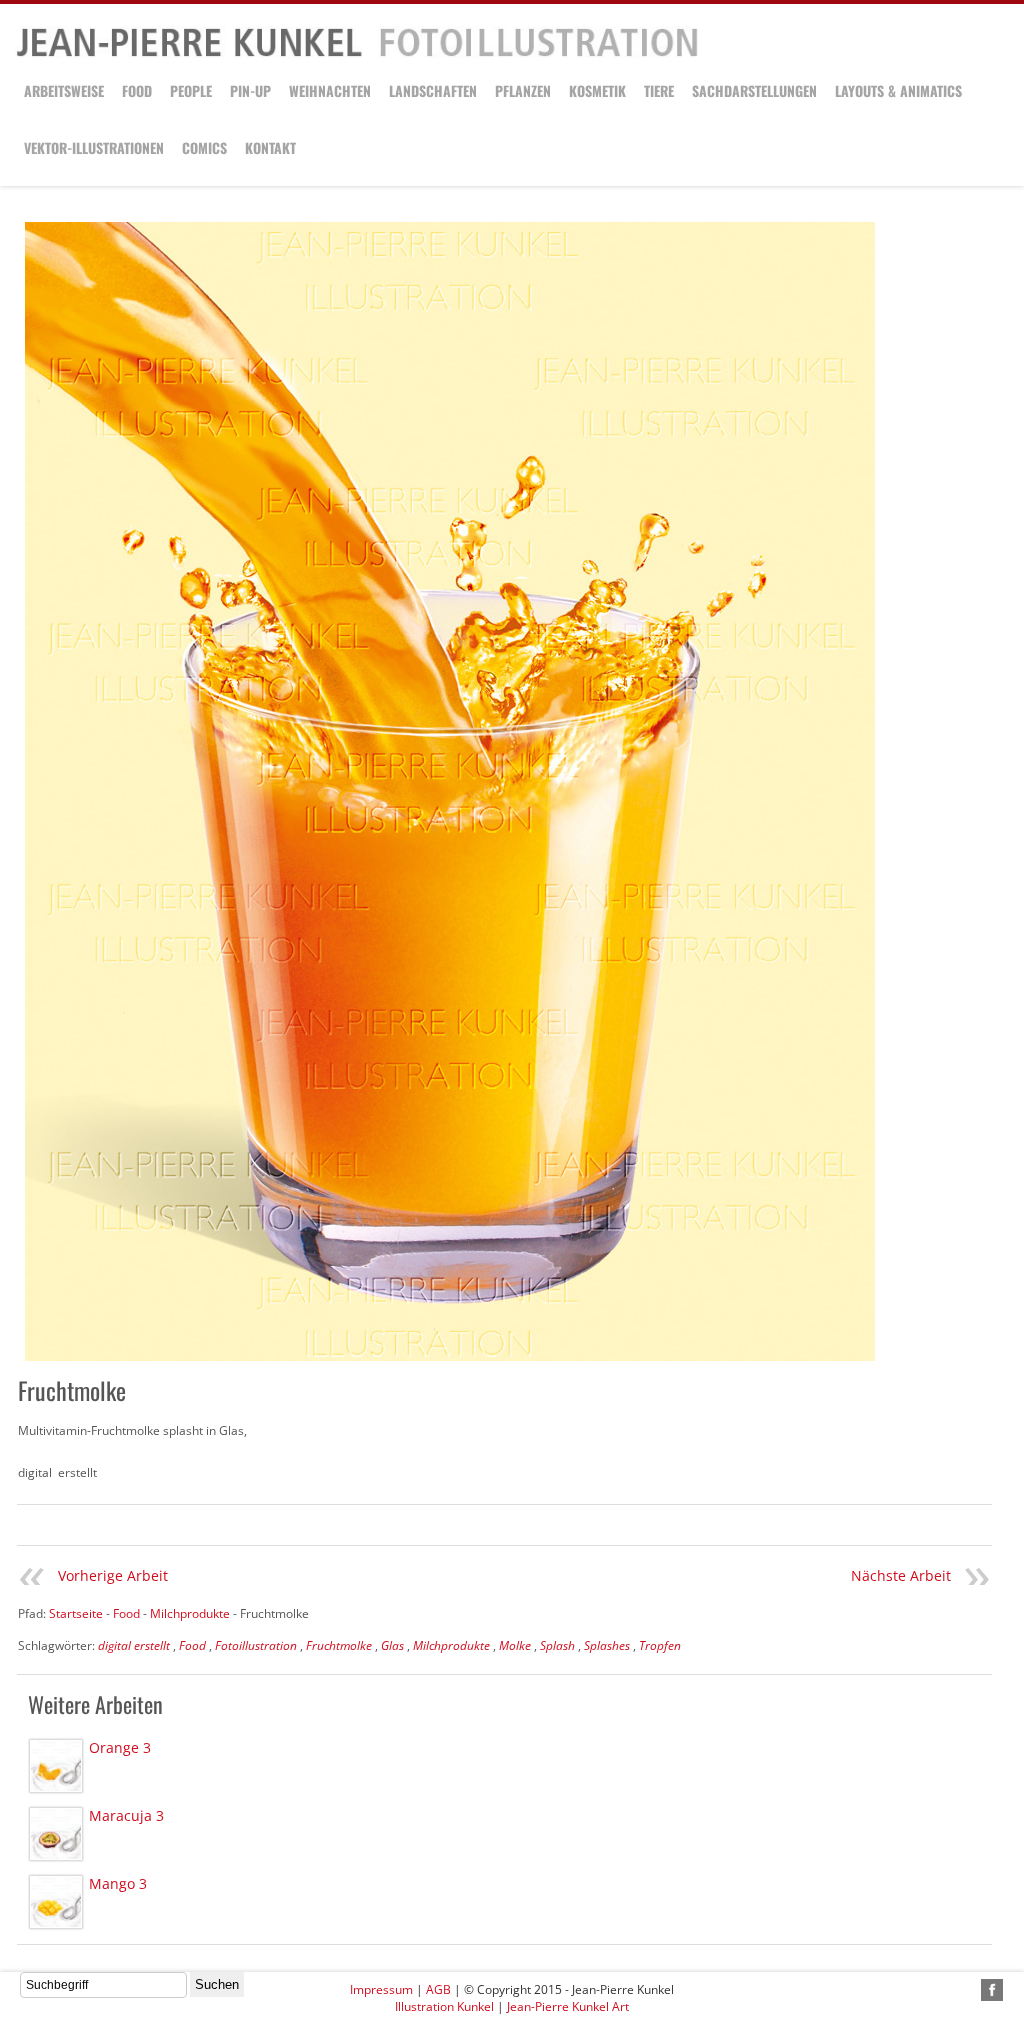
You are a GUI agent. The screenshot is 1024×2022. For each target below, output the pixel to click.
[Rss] (969, 1990)
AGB (438, 1989)
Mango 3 (118, 1883)
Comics (204, 147)
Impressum (381, 1989)
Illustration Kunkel (444, 2006)
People (191, 90)
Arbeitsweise (64, 90)
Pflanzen (523, 90)
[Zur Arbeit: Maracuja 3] (56, 1834)
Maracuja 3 (126, 1815)
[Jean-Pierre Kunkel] (357, 53)
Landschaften (433, 90)
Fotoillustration (256, 1645)
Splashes (607, 1645)
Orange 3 (120, 1747)
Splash (557, 1645)
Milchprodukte (451, 1645)
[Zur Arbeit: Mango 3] (56, 1902)
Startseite (76, 1613)
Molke (515, 1645)
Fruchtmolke (339, 1645)
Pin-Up (250, 90)
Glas (392, 1645)
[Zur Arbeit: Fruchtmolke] (450, 791)
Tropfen (660, 1645)
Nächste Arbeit (901, 1575)
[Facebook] (992, 1990)
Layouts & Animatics (898, 90)
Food (137, 90)
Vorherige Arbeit (113, 1575)
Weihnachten (330, 90)
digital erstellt (134, 1645)
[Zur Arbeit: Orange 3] (56, 1766)
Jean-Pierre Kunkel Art (568, 2006)
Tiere (659, 90)
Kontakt (270, 147)
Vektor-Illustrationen (94, 147)
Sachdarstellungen (754, 90)
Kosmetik (597, 90)
